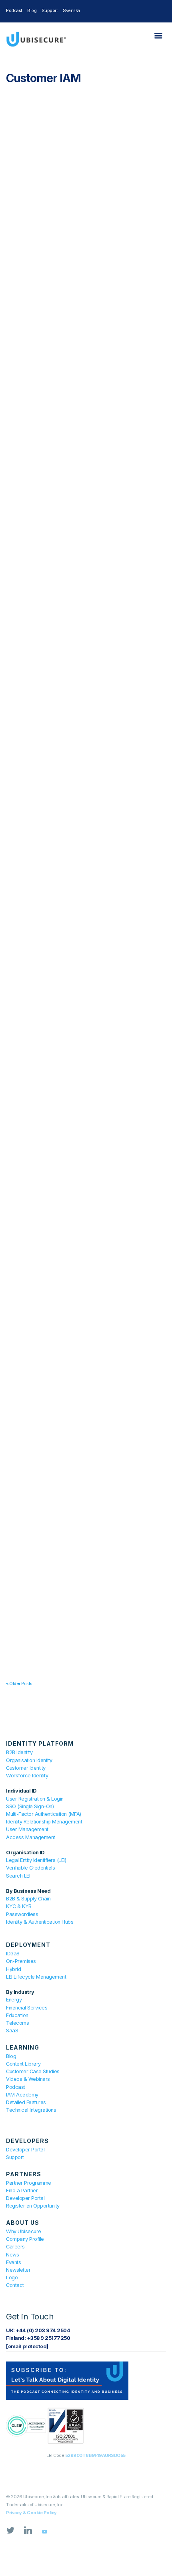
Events (13, 2262)
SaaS (12, 2031)
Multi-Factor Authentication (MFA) (44, 1814)
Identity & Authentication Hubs (40, 1922)
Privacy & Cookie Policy (31, 2513)
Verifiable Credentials (30, 1868)
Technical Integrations (31, 2110)
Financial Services (27, 2008)
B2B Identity (19, 1752)
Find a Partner (22, 2191)
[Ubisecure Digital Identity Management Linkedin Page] (28, 2532)
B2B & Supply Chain (28, 1899)
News (12, 2255)
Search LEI (18, 1876)
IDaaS (13, 1954)
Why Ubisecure (24, 2231)
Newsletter (18, 2270)
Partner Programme (29, 2183)
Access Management (31, 1837)
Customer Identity (26, 1768)
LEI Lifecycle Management (36, 1977)
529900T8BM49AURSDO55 (95, 2455)
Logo (12, 2278)
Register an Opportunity (33, 2206)
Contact (15, 2285)
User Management (27, 1829)
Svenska (71, 10)
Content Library (23, 2064)
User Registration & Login (35, 1799)
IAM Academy (22, 2095)
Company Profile (25, 2239)
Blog (32, 10)
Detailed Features (26, 2102)
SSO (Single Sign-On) (30, 1806)
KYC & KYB (19, 1906)
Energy (14, 2000)
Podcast (14, 10)
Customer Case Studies (33, 2071)
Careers (15, 2247)
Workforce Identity (27, 1776)
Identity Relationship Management (44, 1822)
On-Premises (21, 1961)
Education (17, 2015)
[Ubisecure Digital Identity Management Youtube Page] (44, 2532)
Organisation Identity (29, 1760)
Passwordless (22, 1914)
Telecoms (17, 2023)
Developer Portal (25, 2150)
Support (50, 10)
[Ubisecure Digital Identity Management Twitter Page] (10, 2532)
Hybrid (13, 1969)
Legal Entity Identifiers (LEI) (36, 1860)
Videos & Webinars (28, 2079)
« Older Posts (19, 1684)
